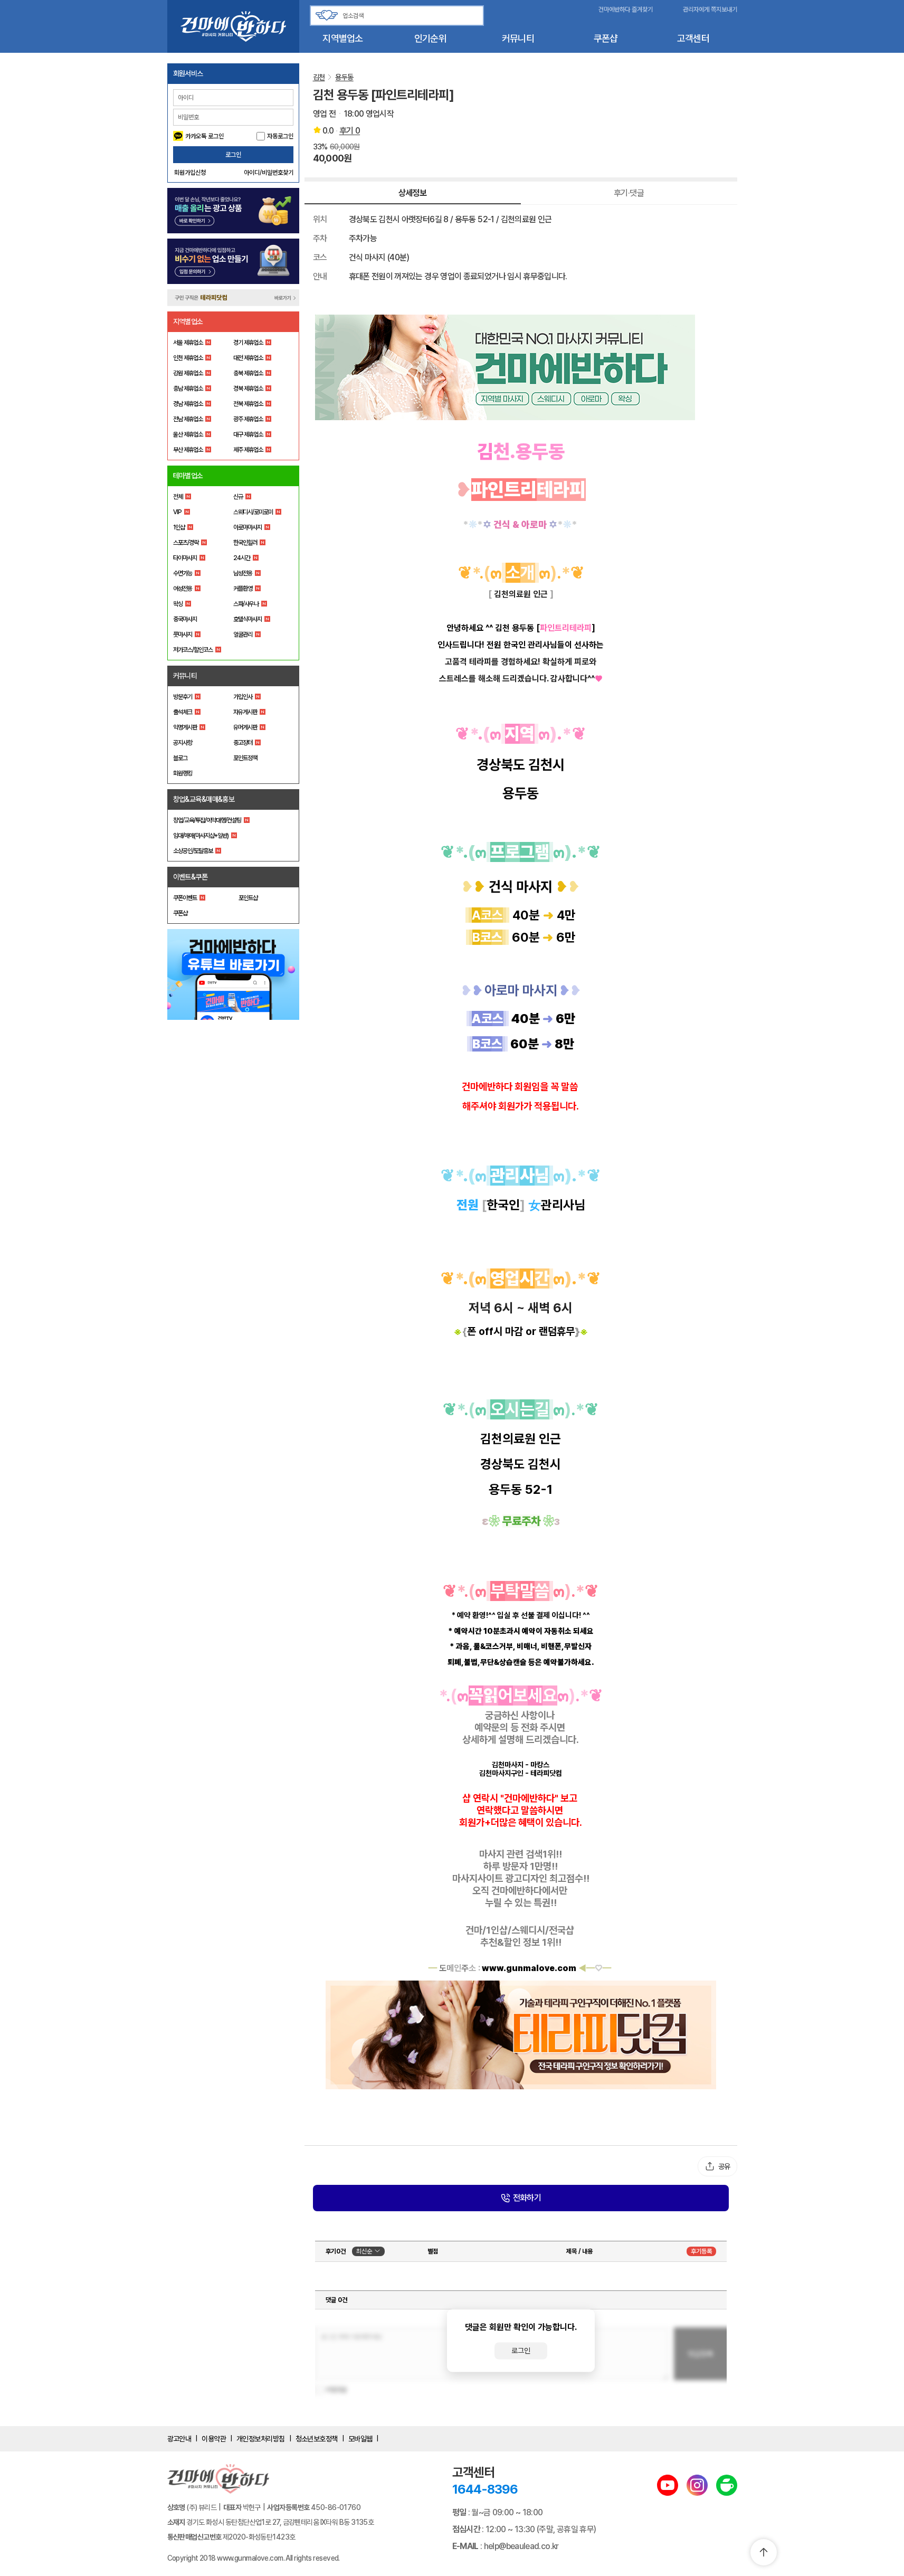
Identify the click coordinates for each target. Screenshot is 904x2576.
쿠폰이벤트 (185, 898)
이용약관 (214, 2439)
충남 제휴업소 (188, 389)
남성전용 (243, 573)
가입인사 (243, 697)
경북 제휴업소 (248, 389)
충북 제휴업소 (248, 373)
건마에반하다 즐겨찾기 (626, 10)
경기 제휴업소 (248, 343)
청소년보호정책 (317, 2439)
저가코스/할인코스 (193, 650)
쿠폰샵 (606, 38)
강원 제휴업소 (188, 373)
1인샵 (179, 527)
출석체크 (183, 712)
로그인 (233, 155)
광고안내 (179, 2439)
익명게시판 (185, 727)
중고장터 (243, 743)
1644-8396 (485, 2489)
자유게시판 (245, 712)
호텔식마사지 (248, 619)
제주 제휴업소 (248, 450)
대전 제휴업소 (248, 358)
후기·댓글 (629, 193)
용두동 (344, 77)
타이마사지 (185, 558)
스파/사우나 (246, 604)
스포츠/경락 (186, 543)
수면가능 (183, 573)
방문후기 (183, 697)
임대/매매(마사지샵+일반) (201, 836)
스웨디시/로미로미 (253, 512)
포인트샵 (248, 898)
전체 (178, 497)
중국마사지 (185, 619)
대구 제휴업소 (248, 434)
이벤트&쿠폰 (191, 877)
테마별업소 (188, 476)
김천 (319, 77)
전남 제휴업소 (188, 419)
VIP (177, 512)
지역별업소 (342, 38)
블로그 (180, 758)
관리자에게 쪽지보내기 (710, 10)
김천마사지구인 (501, 1773)
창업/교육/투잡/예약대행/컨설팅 (207, 820)
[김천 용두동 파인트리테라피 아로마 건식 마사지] (521, 367)
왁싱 (178, 604)
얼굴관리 (243, 634)
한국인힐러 (245, 543)
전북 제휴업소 (248, 404)
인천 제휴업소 (188, 358)
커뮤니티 (518, 38)
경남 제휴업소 (188, 404)
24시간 (242, 558)
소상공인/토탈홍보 (193, 851)
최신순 (364, 2251)
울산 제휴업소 (188, 434)
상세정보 (412, 193)
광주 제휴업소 (248, 419)
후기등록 (701, 2251)
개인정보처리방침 (261, 2439)
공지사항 (183, 743)
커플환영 (243, 589)
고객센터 (693, 38)
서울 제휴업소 (188, 343)
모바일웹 (360, 2439)
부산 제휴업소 (188, 450)
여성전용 (183, 589)
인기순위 (430, 38)
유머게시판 (245, 727)
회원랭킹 (183, 773)
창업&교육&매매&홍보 (204, 799)
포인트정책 (245, 758)
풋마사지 (183, 634)
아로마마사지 (248, 527)
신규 (238, 497)
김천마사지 (508, 1765)
